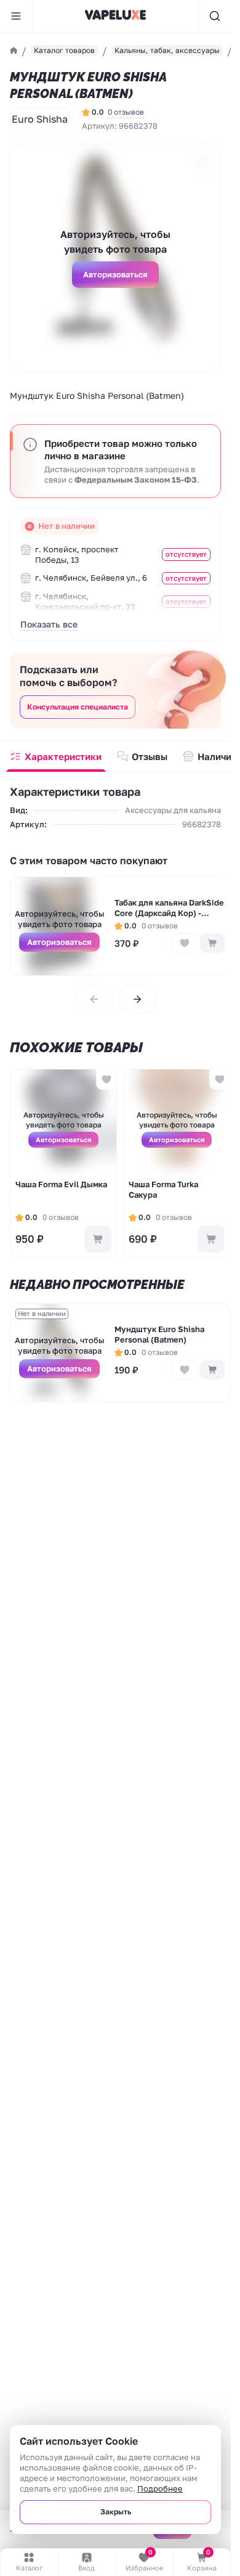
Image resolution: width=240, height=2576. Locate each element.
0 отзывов (126, 112)
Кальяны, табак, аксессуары (167, 50)
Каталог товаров (64, 50)
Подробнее (160, 2488)
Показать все (49, 624)
